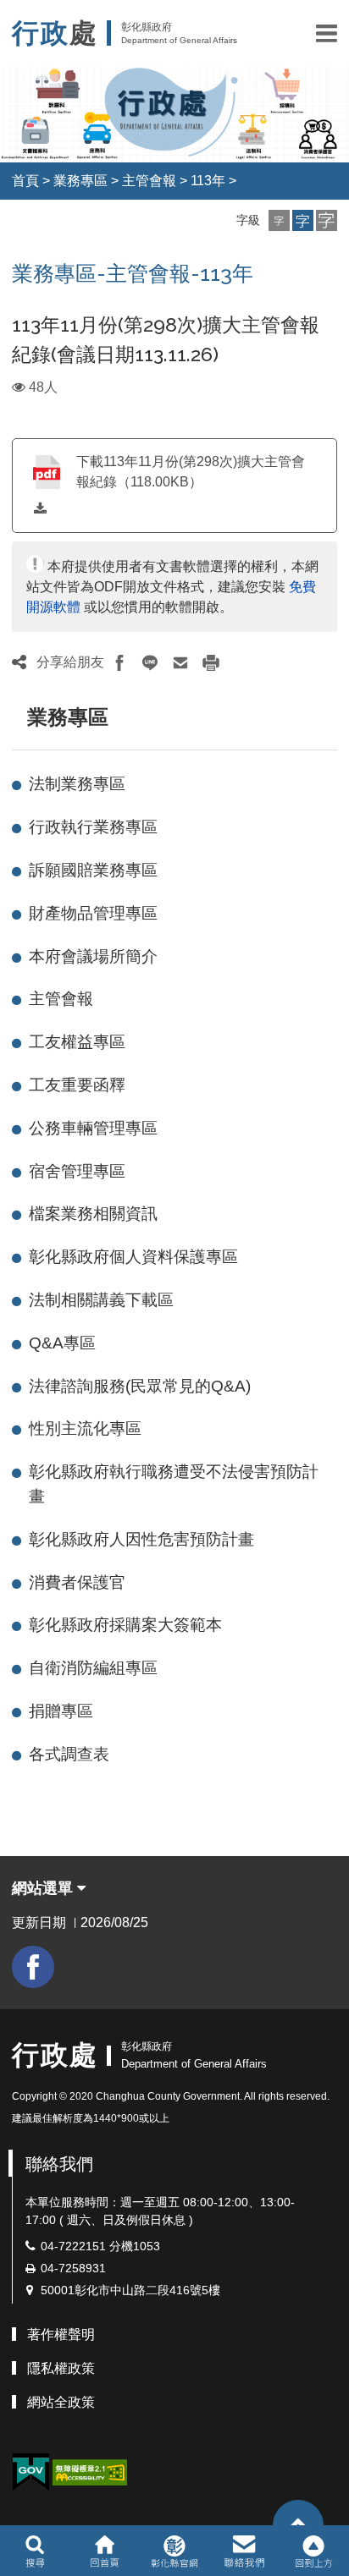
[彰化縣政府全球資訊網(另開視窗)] (174, 2551)
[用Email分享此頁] (180, 662)
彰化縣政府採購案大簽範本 (125, 1625)
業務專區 (80, 181)
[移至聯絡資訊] (244, 2551)
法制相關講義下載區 (101, 1300)
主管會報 (149, 181)
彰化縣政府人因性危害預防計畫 (141, 1539)
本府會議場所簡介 (93, 956)
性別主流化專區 (85, 1428)
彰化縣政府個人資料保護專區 (133, 1257)
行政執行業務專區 (93, 827)
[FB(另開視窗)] (33, 1967)
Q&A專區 (62, 1343)
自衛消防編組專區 (93, 1668)
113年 (208, 181)
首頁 (25, 181)
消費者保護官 (77, 1582)
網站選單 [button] (44, 1888)
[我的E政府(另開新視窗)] (30, 2472)
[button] (327, 33)
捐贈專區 (61, 1711)
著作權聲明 (61, 2334)
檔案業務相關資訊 (93, 1214)
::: (19, 717)
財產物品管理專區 (93, 913)
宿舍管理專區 (77, 1171)
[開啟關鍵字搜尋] (35, 2551)
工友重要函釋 (77, 1085)
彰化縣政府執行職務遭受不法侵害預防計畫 (174, 1484)
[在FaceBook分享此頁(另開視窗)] (119, 662)
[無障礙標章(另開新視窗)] (90, 2472)
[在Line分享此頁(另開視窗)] (150, 662)
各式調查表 (69, 1754)
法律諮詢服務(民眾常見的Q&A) (140, 1386)
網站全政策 (61, 2402)
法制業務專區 (77, 784)
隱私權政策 (61, 2368)
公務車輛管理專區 (93, 1128)
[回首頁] (105, 2551)
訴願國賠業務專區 (93, 870)
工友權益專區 (77, 1042)
